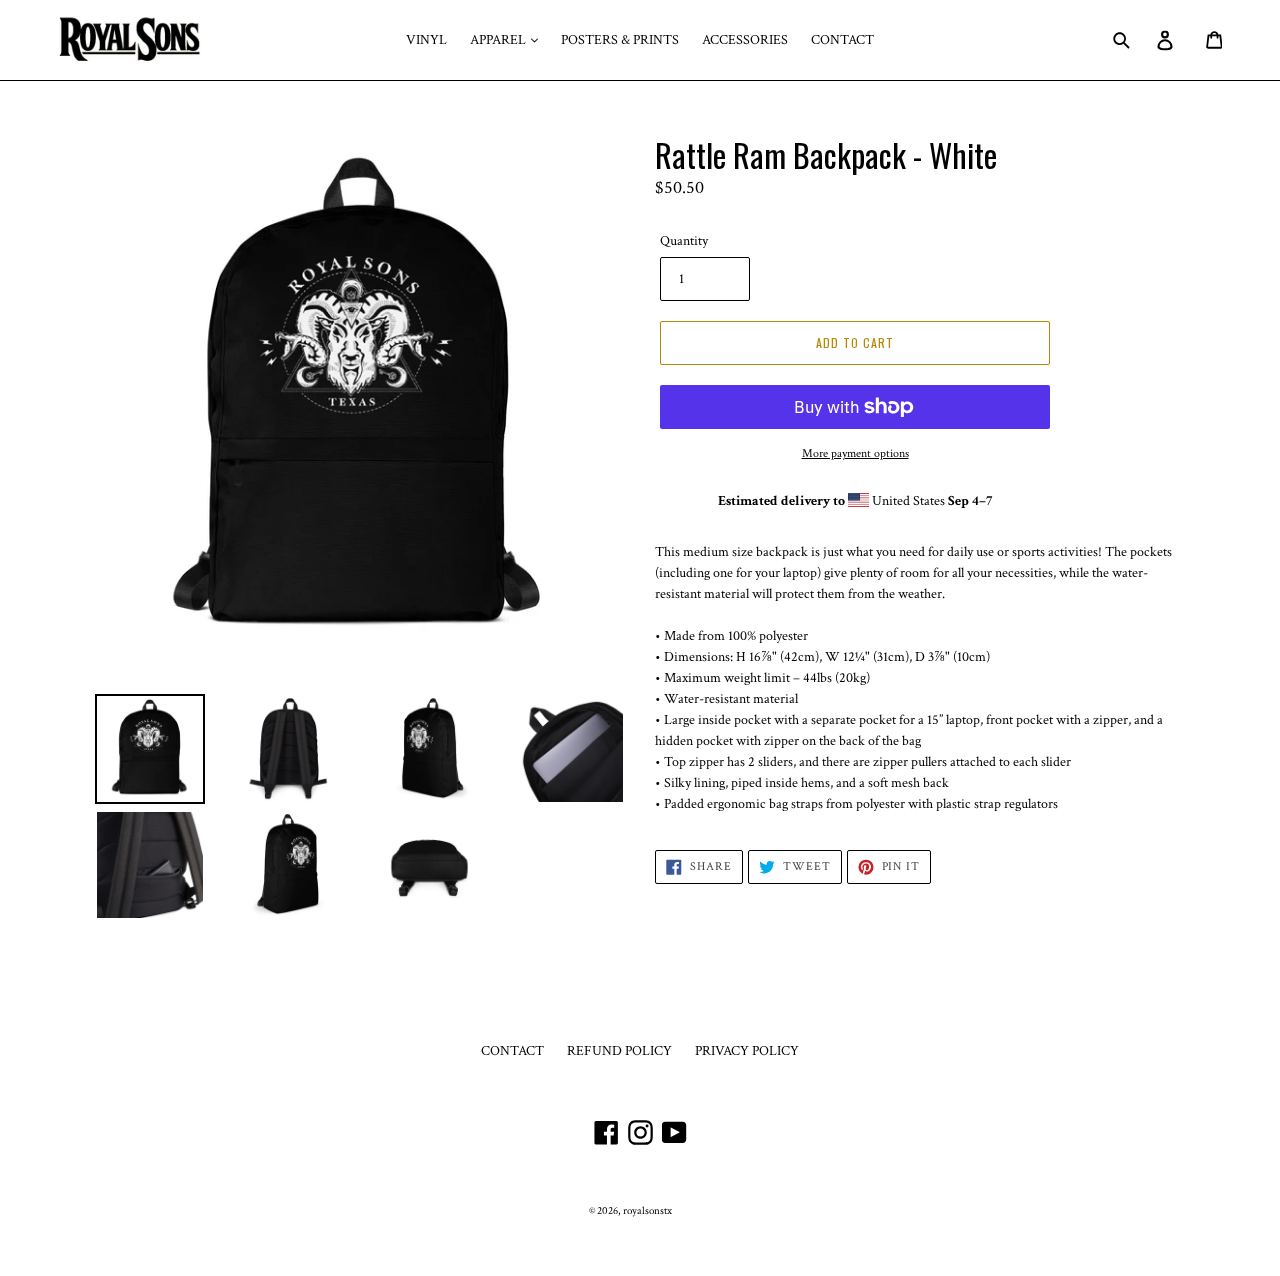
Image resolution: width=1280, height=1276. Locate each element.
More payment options (855, 453)
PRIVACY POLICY (747, 1051)
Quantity (684, 241)
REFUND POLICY (619, 1051)
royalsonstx (647, 1211)
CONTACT (842, 40)
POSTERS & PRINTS (620, 40)
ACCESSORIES (745, 40)
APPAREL (499, 40)
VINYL (426, 40)
